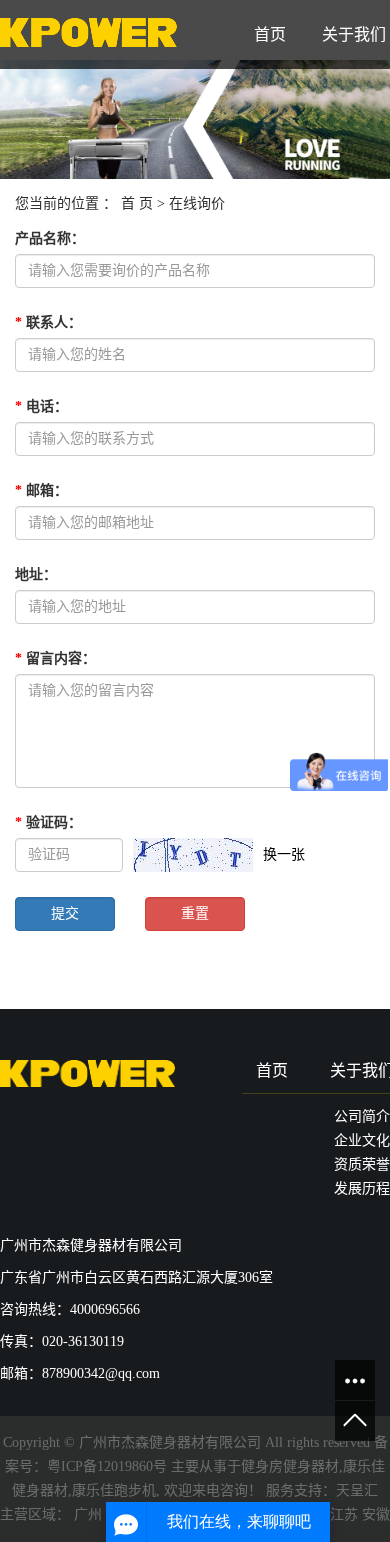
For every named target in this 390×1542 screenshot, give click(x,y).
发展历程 (362, 1188)
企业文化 (362, 1140)
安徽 (376, 1514)
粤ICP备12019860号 (107, 1466)
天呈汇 (357, 1490)
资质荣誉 (362, 1164)
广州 (88, 1514)
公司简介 (362, 1116)
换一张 (284, 854)
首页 (270, 34)
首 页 (137, 203)
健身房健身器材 (290, 1466)
